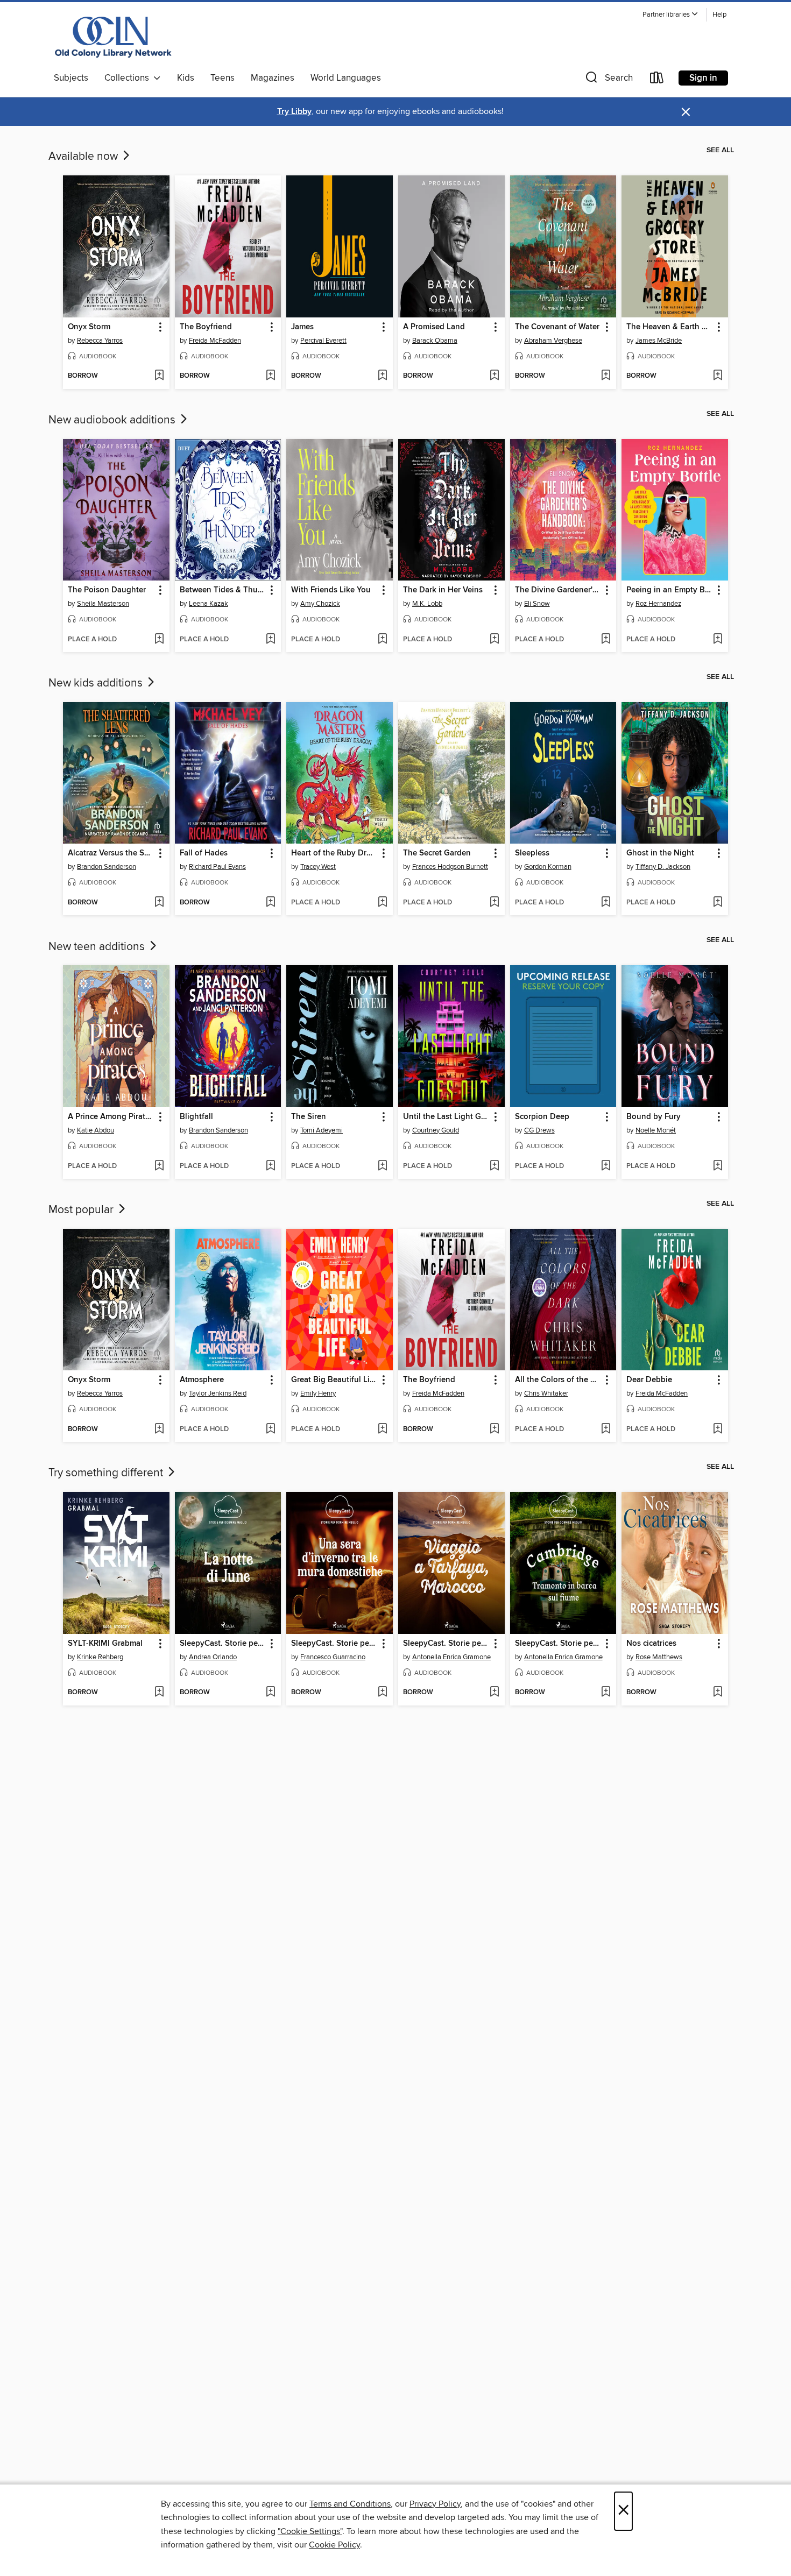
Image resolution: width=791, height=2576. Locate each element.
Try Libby (294, 112)
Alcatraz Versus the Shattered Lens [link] (111, 853)
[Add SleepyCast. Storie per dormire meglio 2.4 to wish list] (382, 1693)
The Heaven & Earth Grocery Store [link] (670, 327)
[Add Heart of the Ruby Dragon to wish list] (382, 903)
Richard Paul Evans (217, 867)
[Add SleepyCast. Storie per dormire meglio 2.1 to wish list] (606, 1693)
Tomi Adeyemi (322, 1130)
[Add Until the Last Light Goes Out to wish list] (494, 1166)
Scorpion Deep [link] (542, 1117)
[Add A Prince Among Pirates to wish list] (159, 1166)
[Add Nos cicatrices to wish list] (718, 1693)
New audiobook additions (113, 420)
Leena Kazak (209, 604)
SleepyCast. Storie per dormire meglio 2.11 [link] (446, 1644)
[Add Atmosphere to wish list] (270, 1429)
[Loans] (657, 80)
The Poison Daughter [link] (107, 590)
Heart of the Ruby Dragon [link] (334, 853)
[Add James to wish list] (382, 376)
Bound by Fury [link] (654, 1117)
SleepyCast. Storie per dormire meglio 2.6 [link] (223, 1644)
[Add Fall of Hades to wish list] (270, 903)
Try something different (107, 1473)
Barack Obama (435, 341)
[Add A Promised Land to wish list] (494, 376)
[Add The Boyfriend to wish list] (270, 376)
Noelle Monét (656, 1130)
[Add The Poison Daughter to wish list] (159, 640)
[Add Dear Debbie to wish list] (718, 1429)
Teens (223, 78)
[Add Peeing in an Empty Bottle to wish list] (718, 640)
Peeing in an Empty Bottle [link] (670, 590)
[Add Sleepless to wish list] (606, 903)
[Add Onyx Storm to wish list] (159, 376)
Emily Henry (318, 1393)
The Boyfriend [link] (206, 327)
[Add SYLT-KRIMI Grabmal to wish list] (159, 1693)
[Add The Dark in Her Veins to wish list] (494, 640)
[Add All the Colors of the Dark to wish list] (606, 1429)
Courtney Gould (436, 1130)
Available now (84, 157)
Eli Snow (537, 604)
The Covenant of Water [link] (557, 327)
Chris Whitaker (546, 1393)
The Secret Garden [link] (437, 853)
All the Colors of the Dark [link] (558, 1380)
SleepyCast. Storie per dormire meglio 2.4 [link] (334, 1644)
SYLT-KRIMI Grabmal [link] (105, 1644)
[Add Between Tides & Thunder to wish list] (270, 640)
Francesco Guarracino (333, 1657)
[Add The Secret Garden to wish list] (494, 903)
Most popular (82, 1210)
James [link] (302, 327)
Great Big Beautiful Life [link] (334, 1380)
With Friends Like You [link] (331, 590)
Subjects (71, 78)
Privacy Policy (435, 2504)
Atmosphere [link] (202, 1380)
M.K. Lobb (427, 604)
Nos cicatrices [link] (651, 1644)
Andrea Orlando (213, 1657)
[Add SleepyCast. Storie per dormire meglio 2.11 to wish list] (494, 1693)
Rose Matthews (659, 1657)
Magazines (273, 78)
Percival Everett (323, 341)
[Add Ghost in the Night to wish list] (718, 903)
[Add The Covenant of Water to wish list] (606, 376)
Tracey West (318, 867)
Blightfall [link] (196, 1117)
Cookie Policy (334, 2545)
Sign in (703, 78)
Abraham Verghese (553, 341)
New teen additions (98, 947)
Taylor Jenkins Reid (218, 1393)
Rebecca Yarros (100, 341)
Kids (186, 78)
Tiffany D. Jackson (663, 867)
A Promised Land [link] (434, 327)
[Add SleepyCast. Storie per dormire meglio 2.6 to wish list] (270, 1693)
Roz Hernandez (658, 604)
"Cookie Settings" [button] (310, 2531)
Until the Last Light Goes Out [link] (446, 1117)
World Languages (346, 78)
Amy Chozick (320, 604)
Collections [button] (129, 78)
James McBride (659, 341)
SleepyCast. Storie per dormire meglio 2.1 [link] (558, 1644)
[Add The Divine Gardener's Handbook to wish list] (606, 640)
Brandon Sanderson (107, 867)
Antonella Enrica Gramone (451, 1657)
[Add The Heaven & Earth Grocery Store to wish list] (718, 376)
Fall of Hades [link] (204, 853)
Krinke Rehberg (100, 1657)
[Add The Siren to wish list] (382, 1166)
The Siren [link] (309, 1117)
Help (719, 15)
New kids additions (97, 683)
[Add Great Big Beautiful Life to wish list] (382, 1429)
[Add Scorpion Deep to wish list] (606, 1166)
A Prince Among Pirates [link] (111, 1117)
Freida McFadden (215, 341)
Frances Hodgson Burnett (450, 867)
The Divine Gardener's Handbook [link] (558, 590)
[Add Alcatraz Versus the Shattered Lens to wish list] (159, 903)
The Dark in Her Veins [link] (443, 590)
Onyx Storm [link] (89, 327)
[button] (670, 15)
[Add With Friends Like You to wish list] (382, 640)
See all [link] (720, 150)
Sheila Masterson (103, 604)
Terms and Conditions (350, 2504)
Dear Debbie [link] (649, 1380)
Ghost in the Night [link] (660, 853)
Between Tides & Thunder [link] (223, 590)
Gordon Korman (548, 867)
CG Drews (539, 1130)
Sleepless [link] (532, 853)
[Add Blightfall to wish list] (270, 1166)
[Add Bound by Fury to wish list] (718, 1166)
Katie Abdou (96, 1130)
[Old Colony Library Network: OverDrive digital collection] (114, 37)
